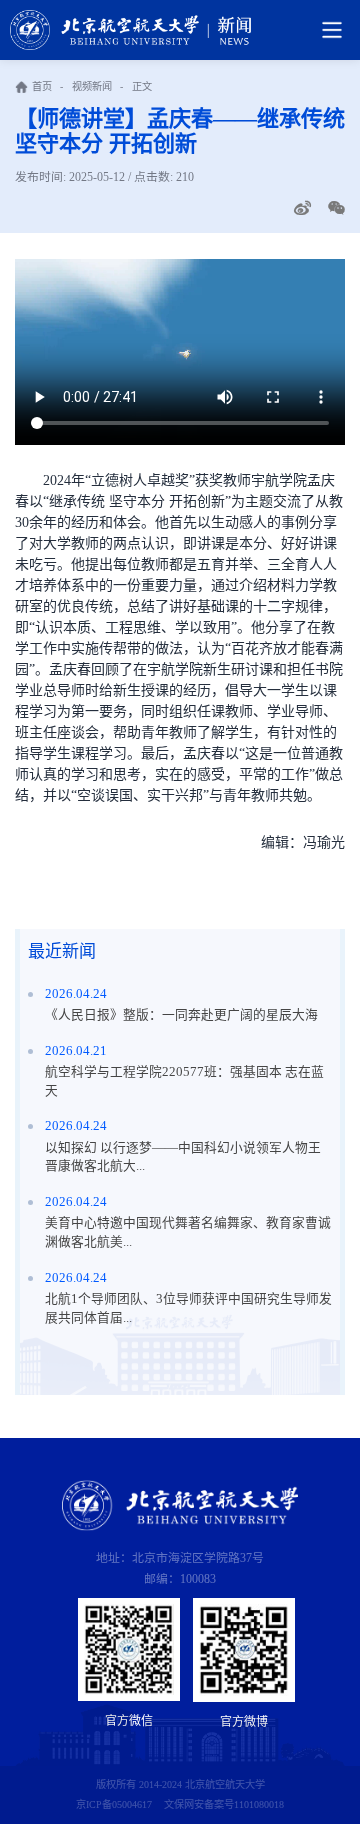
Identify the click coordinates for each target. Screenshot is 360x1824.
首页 (42, 86)
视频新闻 (92, 86)
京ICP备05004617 (114, 1804)
